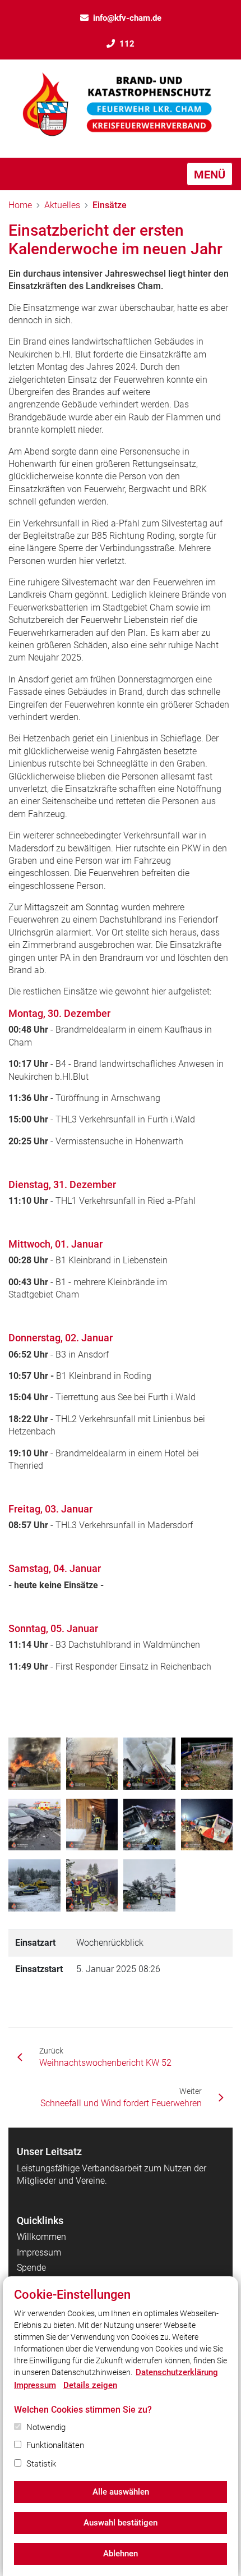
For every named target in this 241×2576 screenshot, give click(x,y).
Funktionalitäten (55, 2445)
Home (20, 205)
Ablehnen (121, 2554)
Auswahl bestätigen (121, 2523)
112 (127, 44)
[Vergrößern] (34, 1764)
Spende (31, 2268)
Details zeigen (90, 2385)
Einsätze (110, 205)
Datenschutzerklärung (177, 2372)
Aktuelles (62, 205)
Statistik (41, 2464)
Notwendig (46, 2427)
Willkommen (41, 2237)
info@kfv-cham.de (127, 18)
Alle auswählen (121, 2492)
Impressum (39, 2252)
